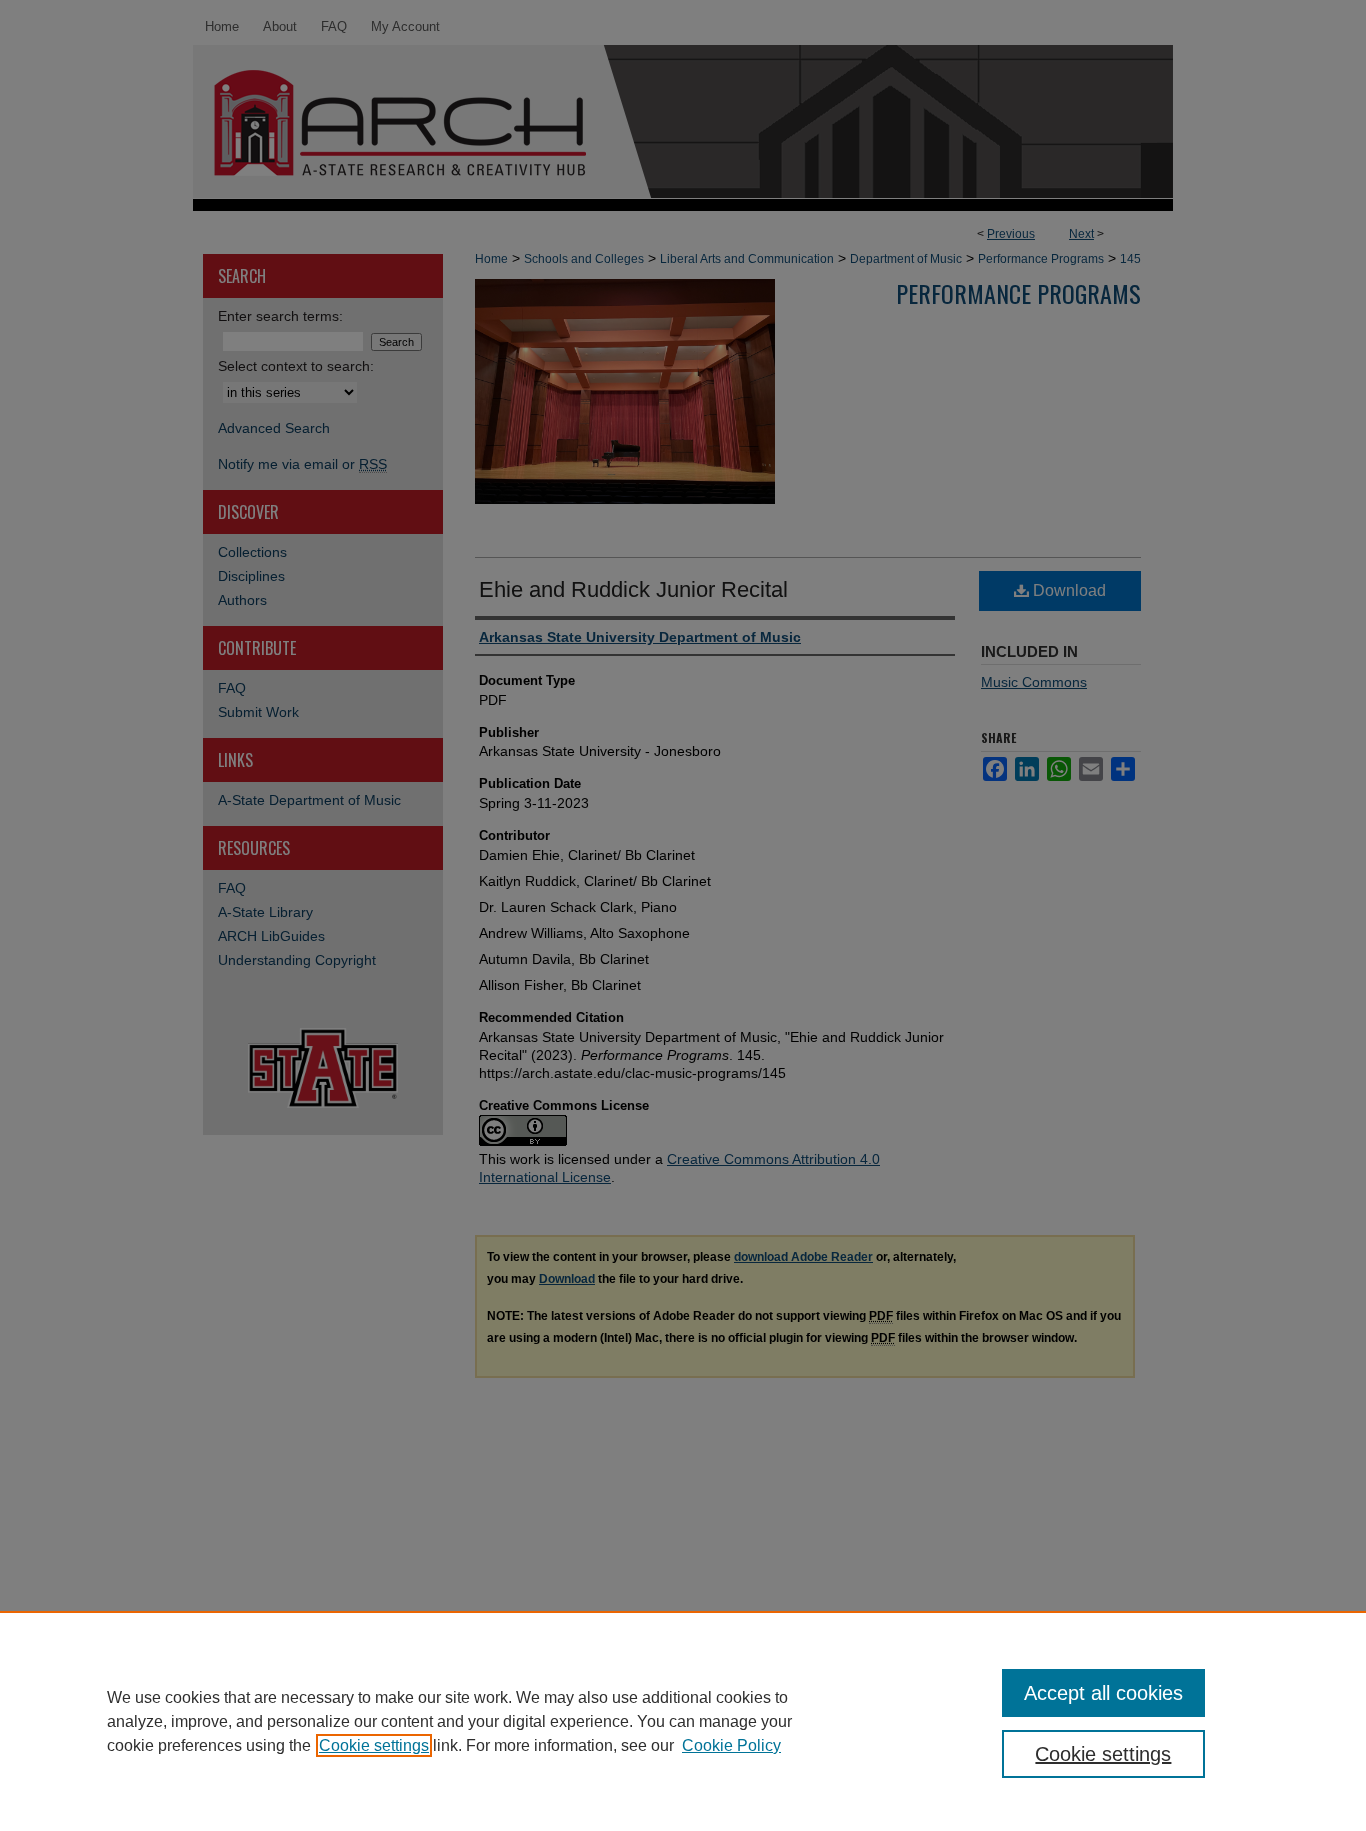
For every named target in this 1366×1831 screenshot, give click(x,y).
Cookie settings (374, 1745)
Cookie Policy (731, 1745)
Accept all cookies (1103, 1693)
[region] (683, 1721)
